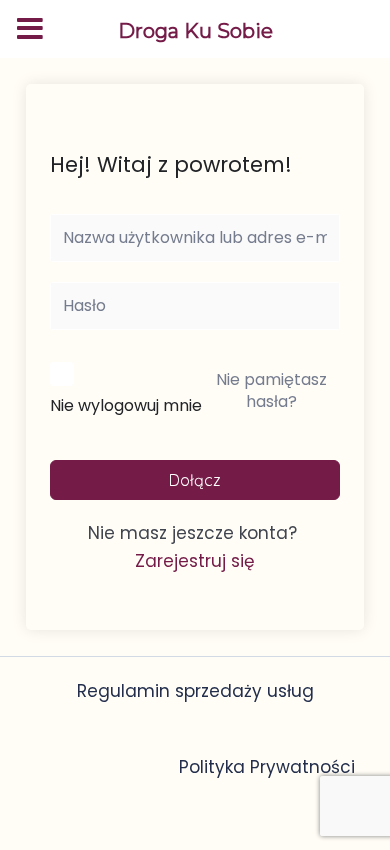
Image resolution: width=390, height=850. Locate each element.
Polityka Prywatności (267, 767)
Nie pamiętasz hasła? (271, 390)
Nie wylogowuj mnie (126, 405)
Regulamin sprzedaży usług (195, 691)
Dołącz (195, 480)
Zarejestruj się (195, 561)
